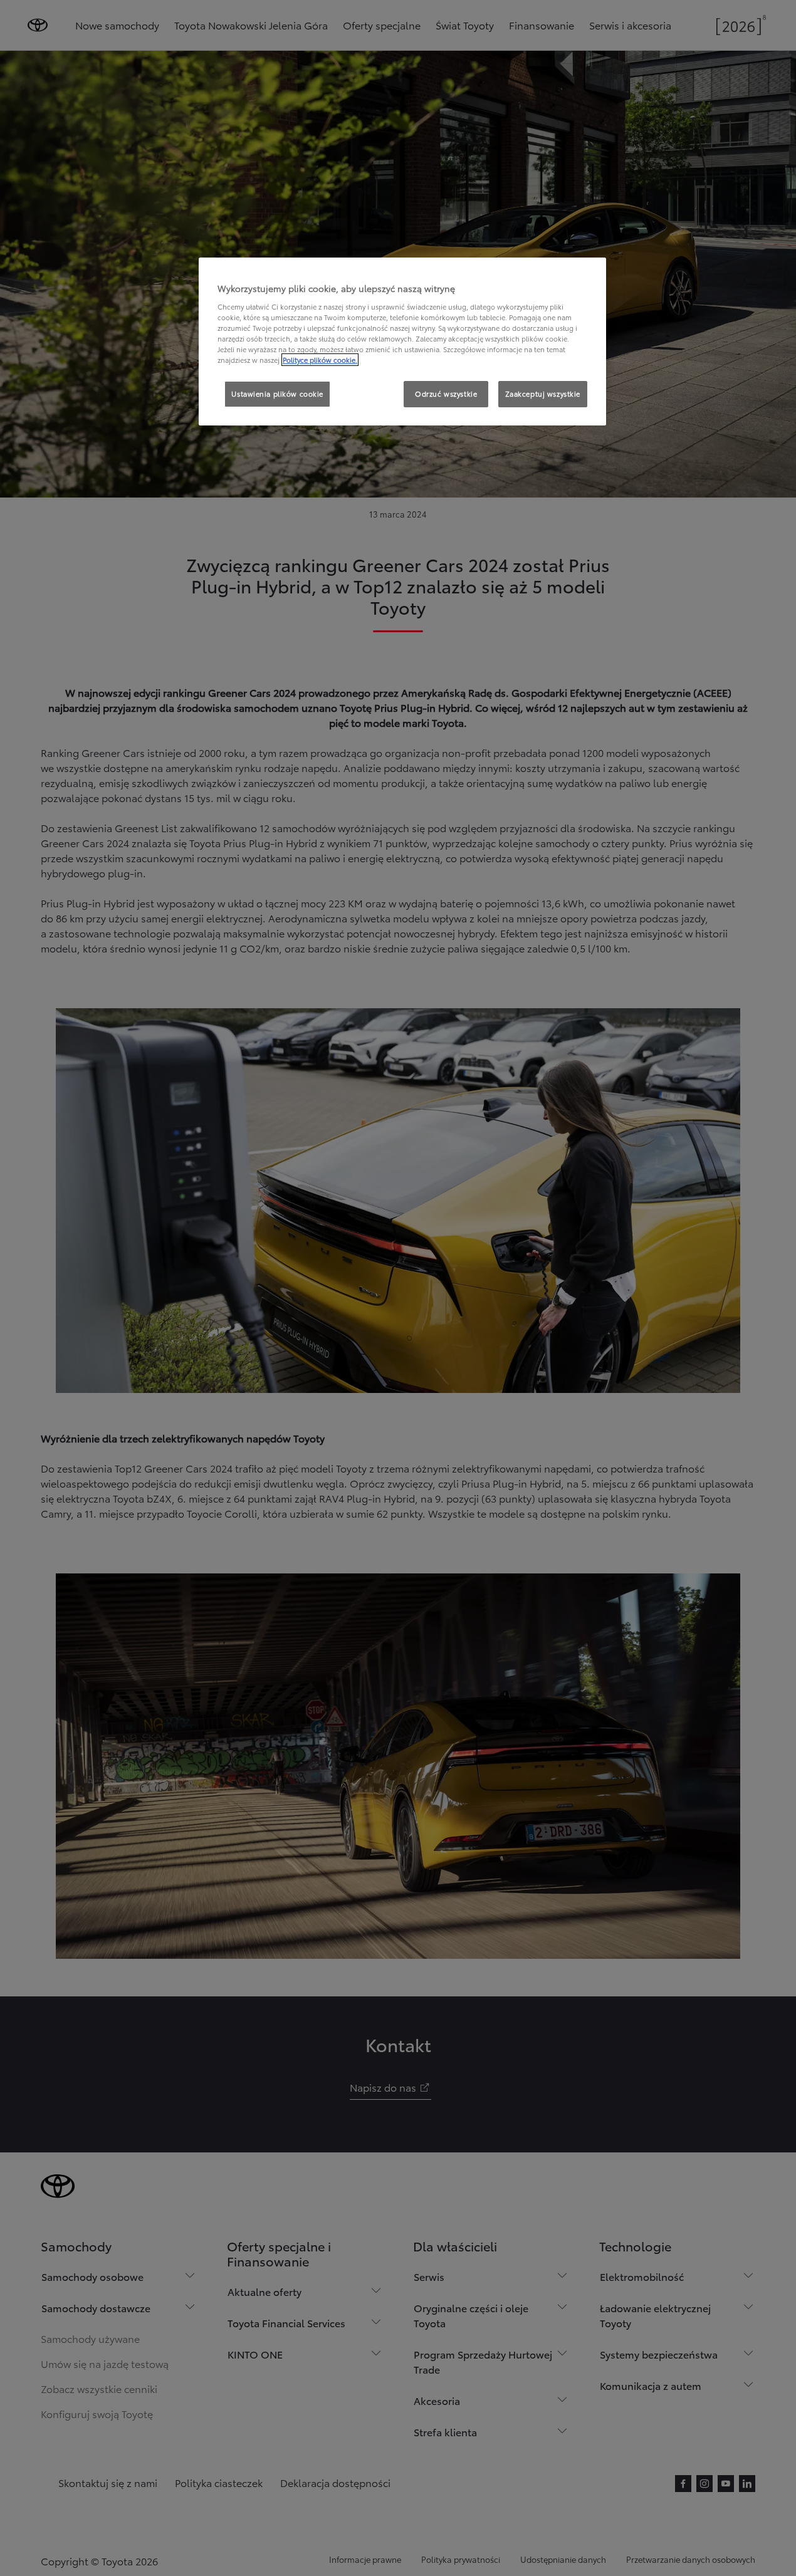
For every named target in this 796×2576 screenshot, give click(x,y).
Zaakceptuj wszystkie (543, 394)
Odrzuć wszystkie (446, 394)
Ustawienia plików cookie (277, 394)
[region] (402, 342)
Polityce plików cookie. (320, 360)
